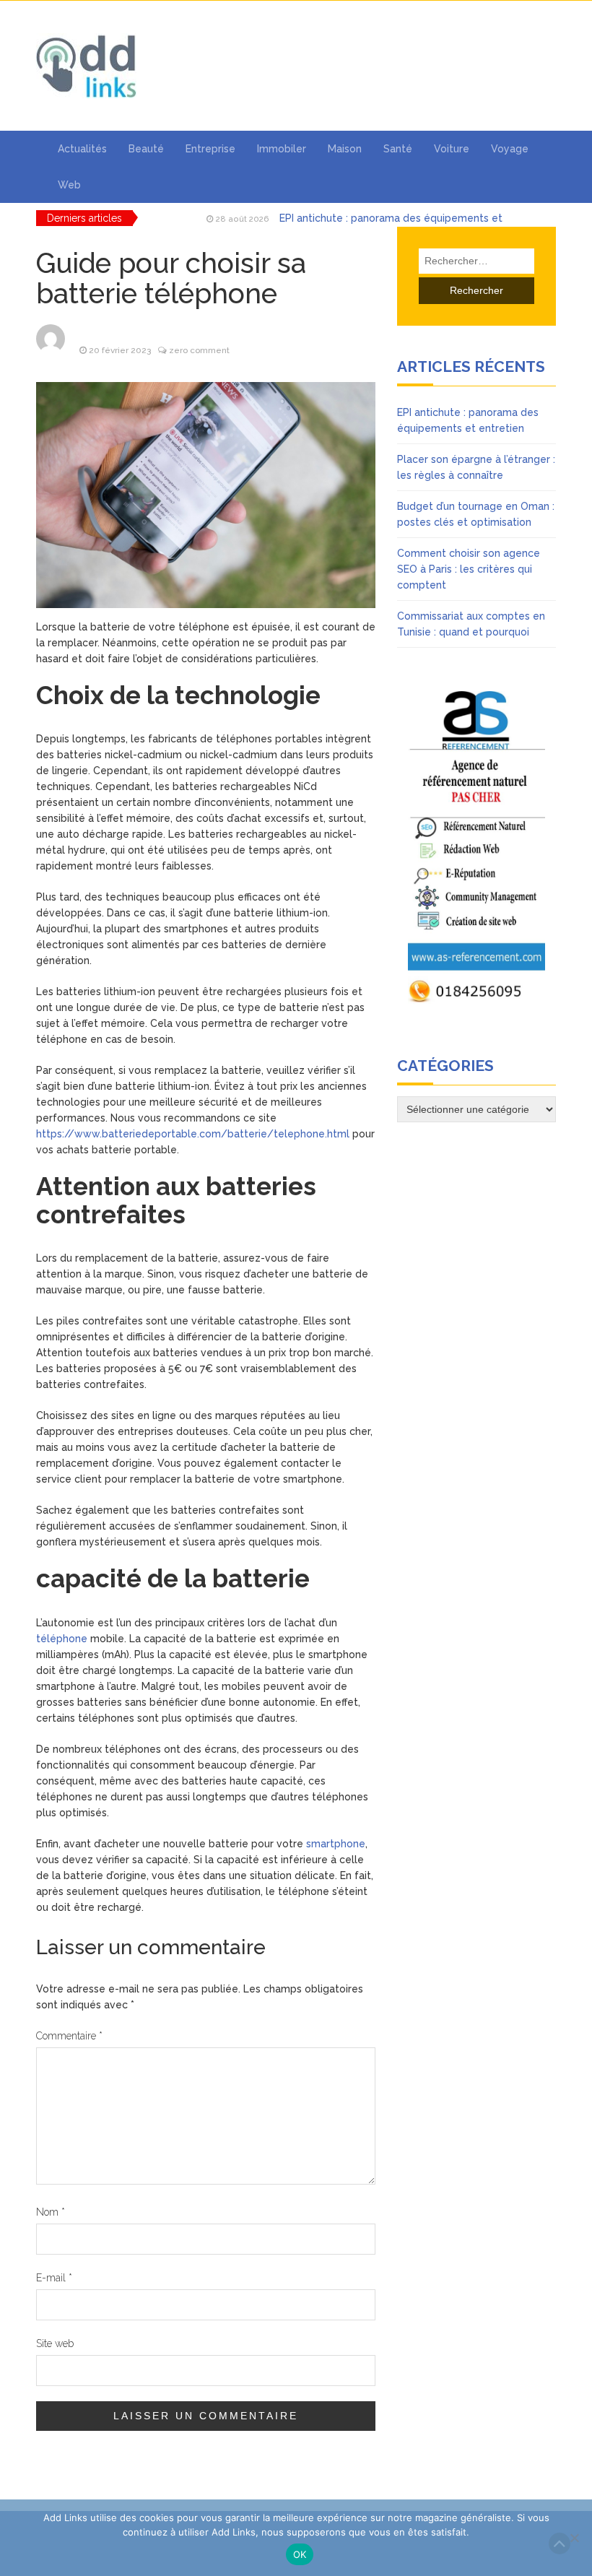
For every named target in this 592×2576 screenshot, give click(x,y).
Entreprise (210, 149)
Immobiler (282, 149)
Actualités (82, 149)
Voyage (510, 149)
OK (300, 2554)
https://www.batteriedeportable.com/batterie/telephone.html (193, 1134)
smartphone (336, 1844)
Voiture (452, 149)
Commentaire (69, 2036)
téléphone (62, 1639)
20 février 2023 (120, 350)
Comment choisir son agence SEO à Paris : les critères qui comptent (469, 569)
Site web (55, 2343)
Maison (345, 149)
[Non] (574, 2538)
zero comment (199, 350)
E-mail (54, 2278)
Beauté (146, 149)
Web (69, 185)
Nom (51, 2212)
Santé (398, 149)
